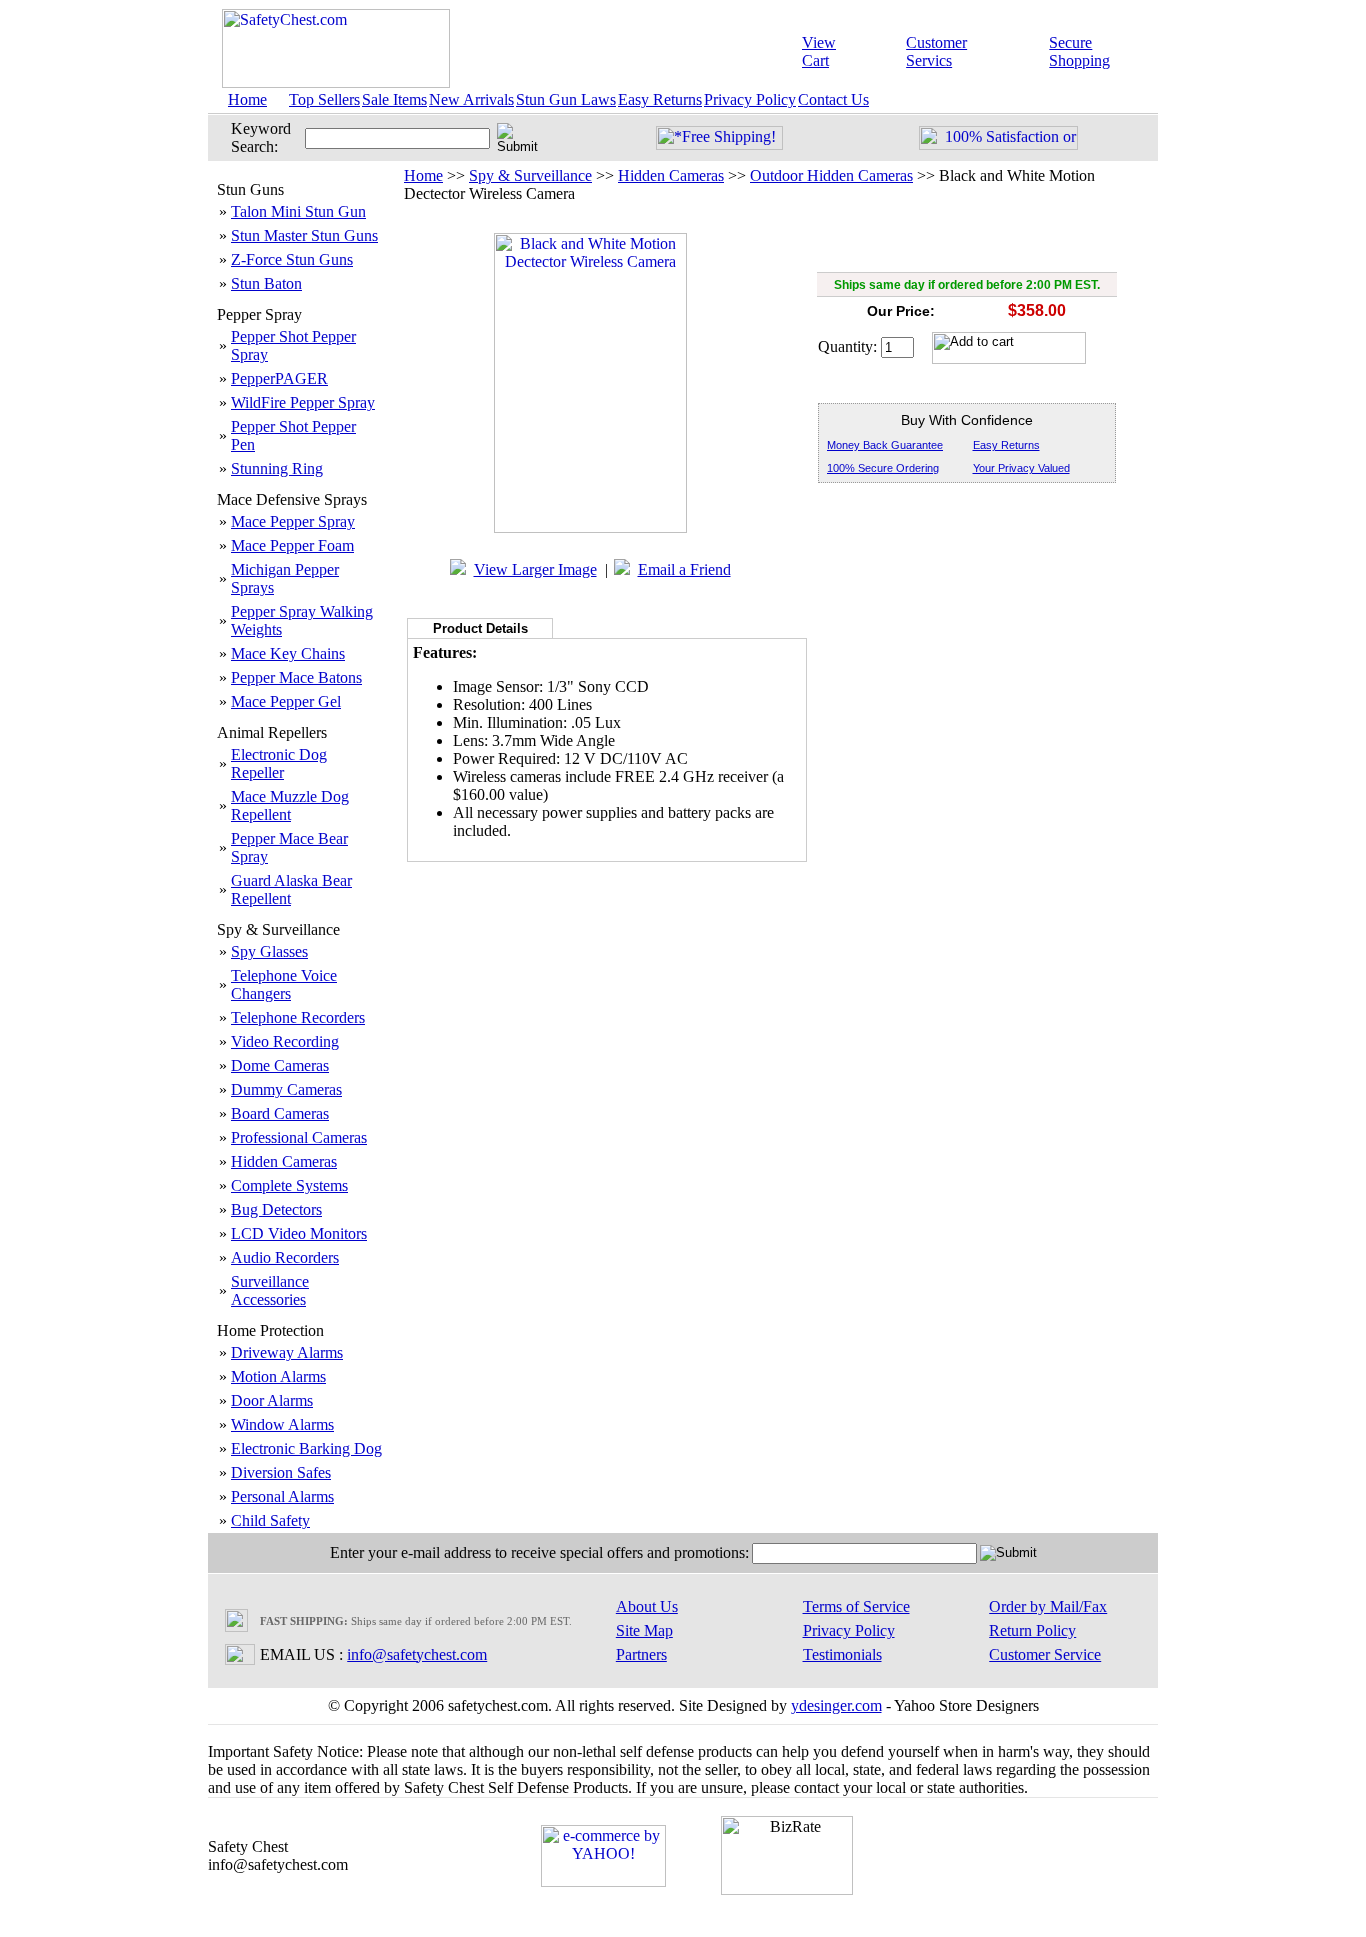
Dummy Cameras (286, 1089)
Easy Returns (660, 99)
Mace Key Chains (288, 653)
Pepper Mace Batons (296, 677)
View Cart (819, 51)
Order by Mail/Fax (1048, 1606)
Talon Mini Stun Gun (298, 211)
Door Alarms (272, 1400)
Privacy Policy (750, 99)
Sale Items (394, 99)
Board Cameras (280, 1113)
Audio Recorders (285, 1257)
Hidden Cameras (284, 1161)
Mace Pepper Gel (286, 701)
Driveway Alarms (287, 1352)
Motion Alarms (278, 1376)
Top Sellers (324, 99)
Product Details (480, 628)
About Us (647, 1606)
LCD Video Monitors (299, 1233)
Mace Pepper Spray (293, 521)
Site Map (644, 1630)
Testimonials (842, 1654)
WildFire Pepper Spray (303, 402)
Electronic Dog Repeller (279, 763)
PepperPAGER (279, 378)
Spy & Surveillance (530, 175)
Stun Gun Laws (566, 99)
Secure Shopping (1079, 51)
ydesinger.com (836, 1705)
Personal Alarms (282, 1496)
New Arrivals (471, 99)
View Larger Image (535, 569)
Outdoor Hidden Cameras (831, 175)
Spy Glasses (269, 951)
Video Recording (285, 1041)
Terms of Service (856, 1606)
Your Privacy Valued (1021, 468)
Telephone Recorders (298, 1017)
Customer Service (1045, 1654)
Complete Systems (289, 1185)
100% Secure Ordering (883, 468)
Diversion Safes (281, 1472)
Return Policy (1032, 1630)
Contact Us (833, 99)
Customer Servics (936, 51)
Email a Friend (684, 569)
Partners (641, 1654)
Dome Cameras (280, 1065)
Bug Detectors (276, 1209)
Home (247, 99)
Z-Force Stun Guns (292, 259)
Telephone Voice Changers (284, 984)
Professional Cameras (299, 1137)
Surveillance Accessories (270, 1290)
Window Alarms (282, 1424)
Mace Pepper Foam (292, 545)
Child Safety (270, 1520)
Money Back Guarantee (885, 445)
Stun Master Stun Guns (304, 235)
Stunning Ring (277, 468)
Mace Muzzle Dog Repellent (290, 805)
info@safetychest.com (417, 1654)
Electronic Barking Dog (306, 1448)
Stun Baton (266, 283)
